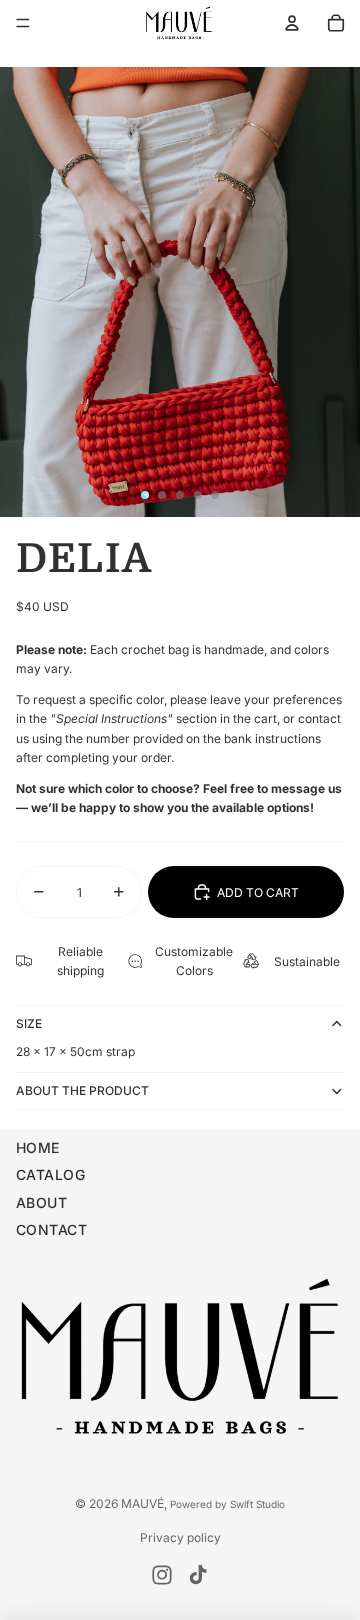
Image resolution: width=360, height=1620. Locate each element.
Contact (51, 1229)
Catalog (50, 1174)
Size (29, 1023)
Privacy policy (180, 1537)
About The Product (82, 1090)
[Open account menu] (292, 23)
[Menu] (23, 23)
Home (38, 1147)
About (41, 1202)
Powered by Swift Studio (227, 1504)
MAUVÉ (142, 1503)
